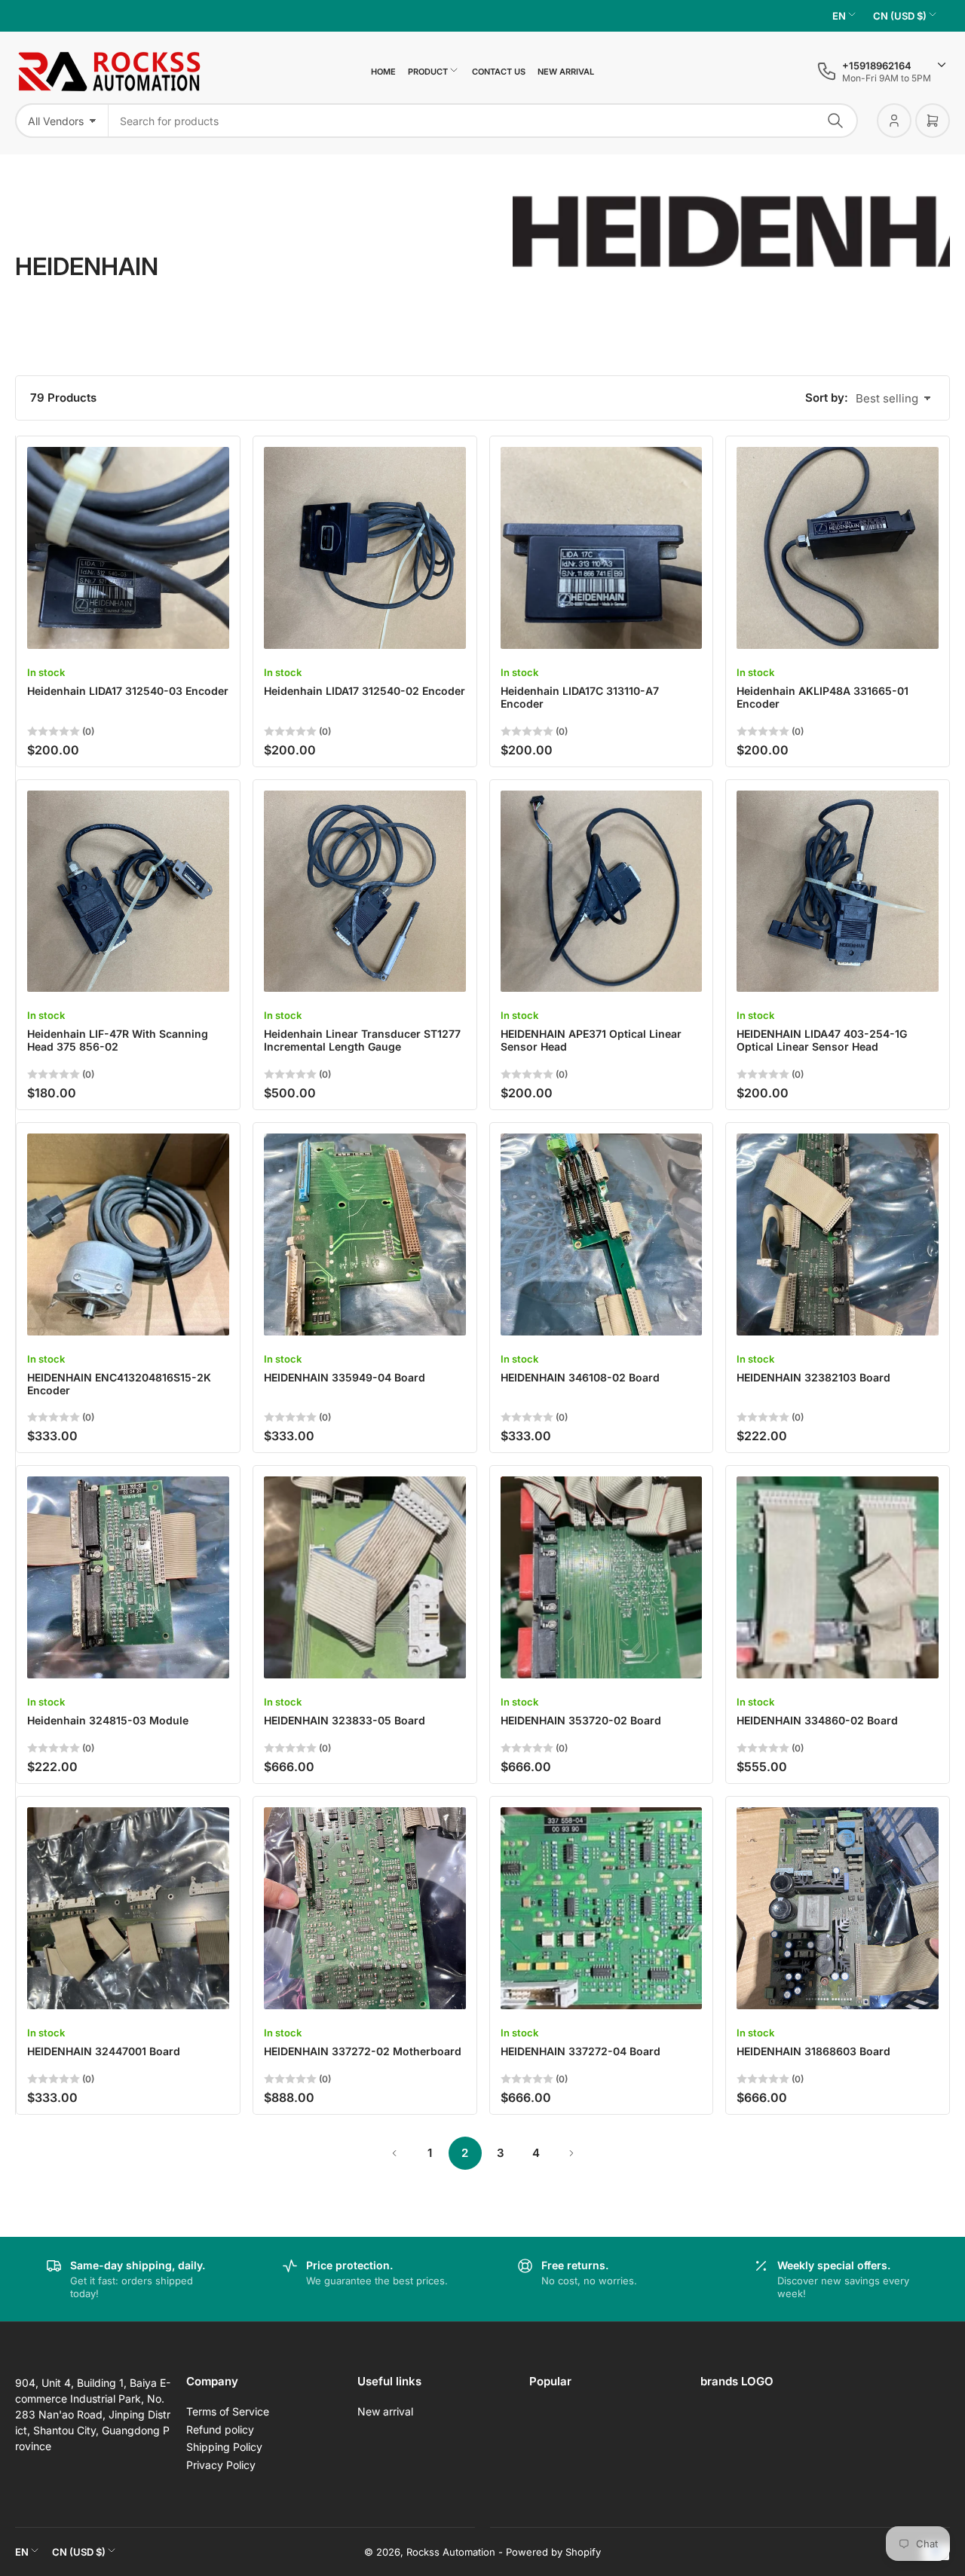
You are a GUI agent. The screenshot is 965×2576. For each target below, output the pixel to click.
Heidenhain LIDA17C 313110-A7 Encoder (580, 697)
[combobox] (483, 121)
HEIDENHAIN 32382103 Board (813, 1377)
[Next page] (571, 2153)
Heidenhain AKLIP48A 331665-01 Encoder (823, 697)
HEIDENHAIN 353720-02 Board (581, 1720)
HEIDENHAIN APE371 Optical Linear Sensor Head (591, 1040)
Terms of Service (228, 2411)
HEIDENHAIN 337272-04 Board (581, 2051)
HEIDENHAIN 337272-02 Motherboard (363, 2051)
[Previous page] (394, 2153)
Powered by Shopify (553, 2552)
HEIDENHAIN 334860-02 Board (817, 1720)
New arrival (566, 72)
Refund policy (220, 2429)
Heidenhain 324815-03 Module (108, 1720)
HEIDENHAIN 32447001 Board (104, 2051)
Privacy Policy (221, 2465)
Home (383, 72)
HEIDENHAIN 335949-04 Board (345, 1377)
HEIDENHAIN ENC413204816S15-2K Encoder (119, 1384)
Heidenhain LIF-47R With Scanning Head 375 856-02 (118, 1040)
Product (428, 72)
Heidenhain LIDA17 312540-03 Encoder (128, 691)
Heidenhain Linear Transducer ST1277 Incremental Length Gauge (362, 1040)
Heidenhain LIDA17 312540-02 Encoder (365, 691)
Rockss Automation (451, 2552)
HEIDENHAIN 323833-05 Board (345, 1720)
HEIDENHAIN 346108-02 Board (580, 1377)
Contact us (499, 72)
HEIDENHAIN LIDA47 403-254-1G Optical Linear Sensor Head (822, 1040)
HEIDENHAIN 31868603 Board (813, 2051)
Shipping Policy (224, 2447)
